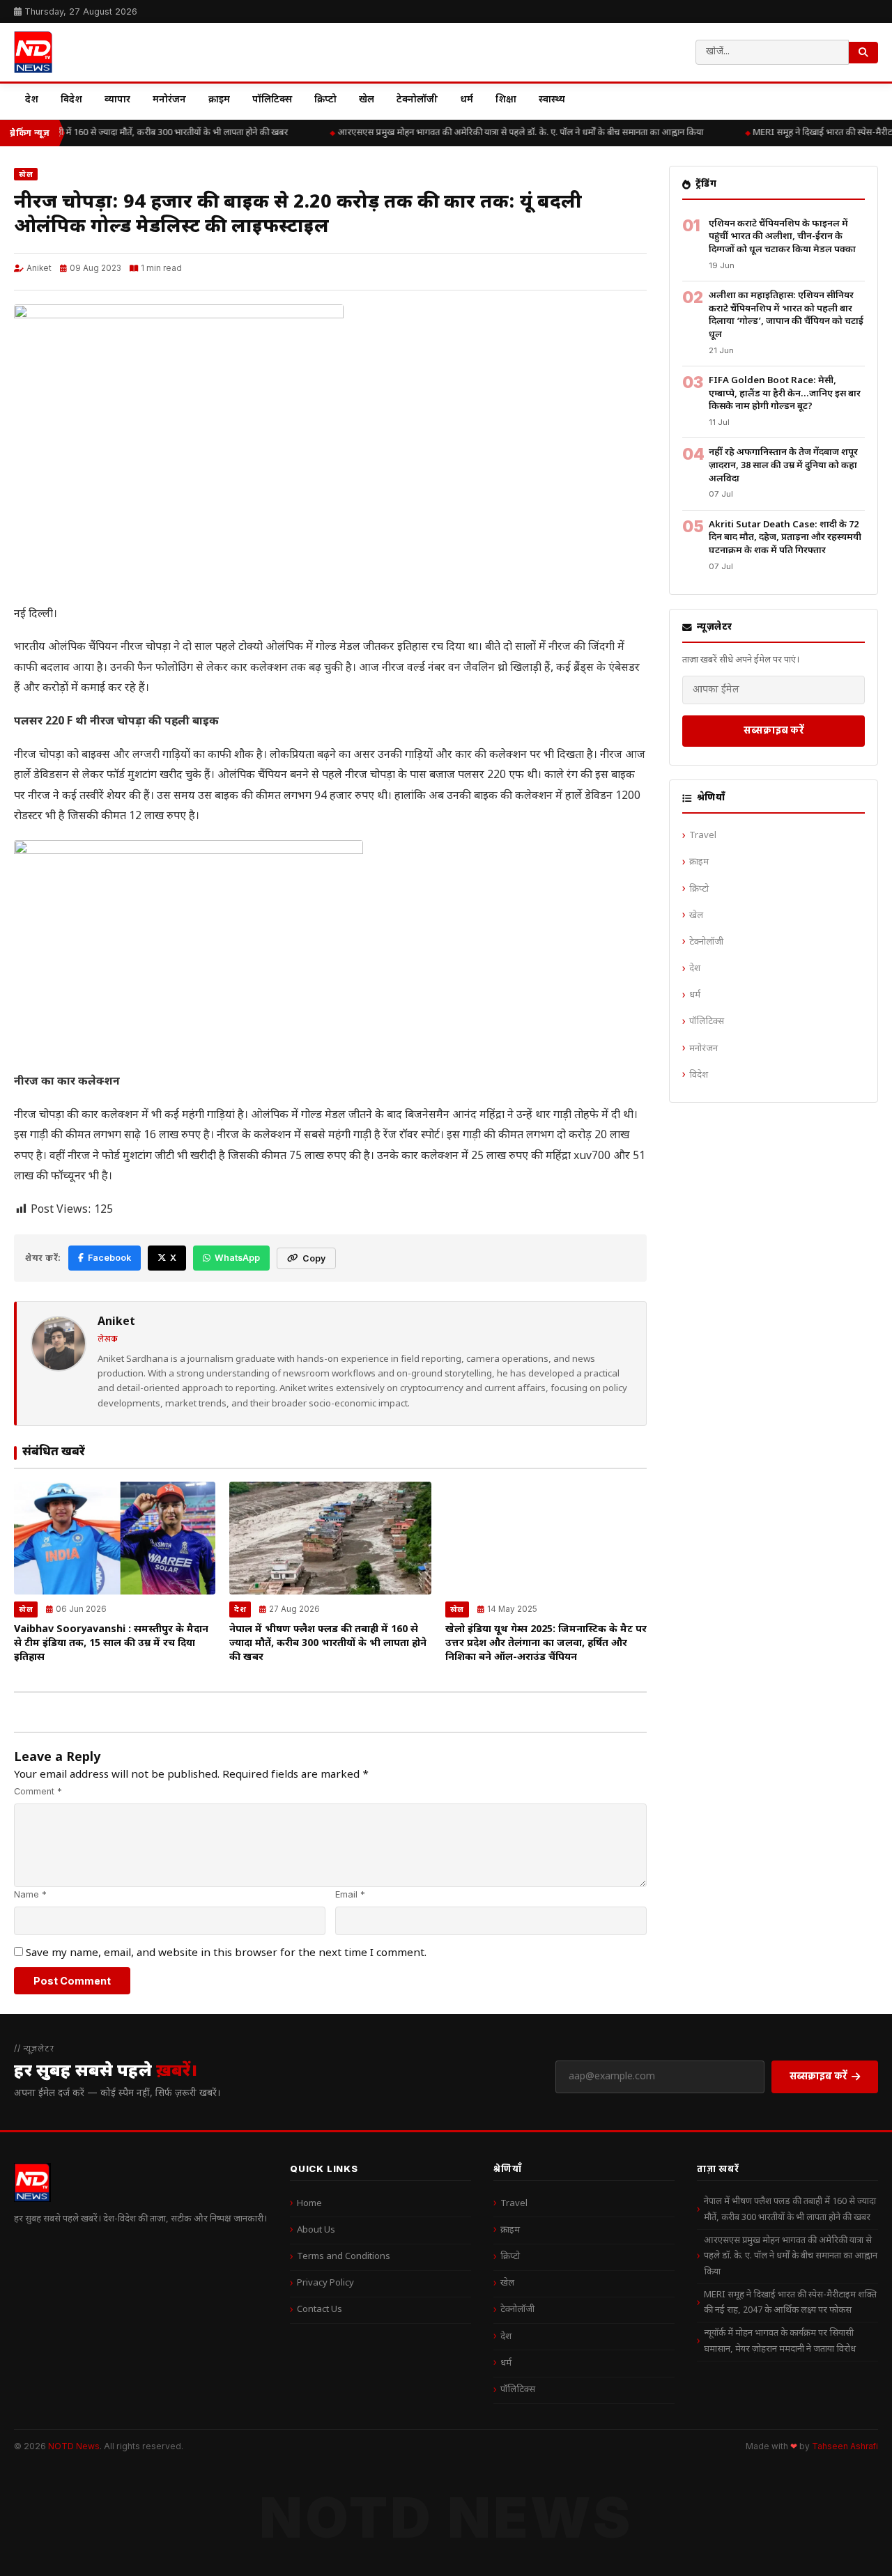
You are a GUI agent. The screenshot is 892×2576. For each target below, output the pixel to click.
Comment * (38, 1791)
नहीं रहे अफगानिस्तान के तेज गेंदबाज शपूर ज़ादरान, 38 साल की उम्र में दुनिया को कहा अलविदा (783, 465)
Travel (703, 836)
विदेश (71, 100)
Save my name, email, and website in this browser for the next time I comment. (226, 1953)
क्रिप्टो (325, 100)
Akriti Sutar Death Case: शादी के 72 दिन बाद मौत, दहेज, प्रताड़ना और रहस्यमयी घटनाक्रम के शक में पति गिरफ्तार (785, 538)
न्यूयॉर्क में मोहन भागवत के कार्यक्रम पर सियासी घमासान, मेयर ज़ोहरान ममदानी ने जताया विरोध (780, 2341)
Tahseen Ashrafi (845, 2446)
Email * (350, 1894)
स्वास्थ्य (552, 100)
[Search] (863, 53)
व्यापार (117, 100)
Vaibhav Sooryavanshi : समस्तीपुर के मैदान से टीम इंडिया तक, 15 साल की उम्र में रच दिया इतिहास (111, 1644)
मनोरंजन (169, 100)
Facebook (109, 1258)
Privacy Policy (325, 2283)
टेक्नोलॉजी (417, 100)
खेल (367, 100)
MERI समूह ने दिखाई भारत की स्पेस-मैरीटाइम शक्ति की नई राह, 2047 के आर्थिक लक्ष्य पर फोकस (790, 2303)
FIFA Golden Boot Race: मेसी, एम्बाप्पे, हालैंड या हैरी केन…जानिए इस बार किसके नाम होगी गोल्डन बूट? (785, 394)
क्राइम (219, 100)
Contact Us (320, 2310)
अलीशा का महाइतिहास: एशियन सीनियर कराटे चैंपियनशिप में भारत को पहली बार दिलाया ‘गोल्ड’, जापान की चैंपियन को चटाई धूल (786, 315)
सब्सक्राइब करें (774, 730)
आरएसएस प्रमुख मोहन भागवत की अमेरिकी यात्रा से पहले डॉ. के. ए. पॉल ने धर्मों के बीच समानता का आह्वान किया (511, 133)
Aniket (39, 268)
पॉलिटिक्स (272, 100)
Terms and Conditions (344, 2257)
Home (309, 2204)
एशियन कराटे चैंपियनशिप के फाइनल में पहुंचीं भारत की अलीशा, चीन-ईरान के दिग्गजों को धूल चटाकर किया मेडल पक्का (782, 237)
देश (32, 100)
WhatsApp (237, 1258)
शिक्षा (506, 100)
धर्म (467, 100)
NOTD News (74, 2446)
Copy (314, 1258)
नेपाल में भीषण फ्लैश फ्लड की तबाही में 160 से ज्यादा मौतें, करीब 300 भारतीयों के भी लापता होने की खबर (328, 1644)
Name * (30, 1894)
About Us (316, 2230)
